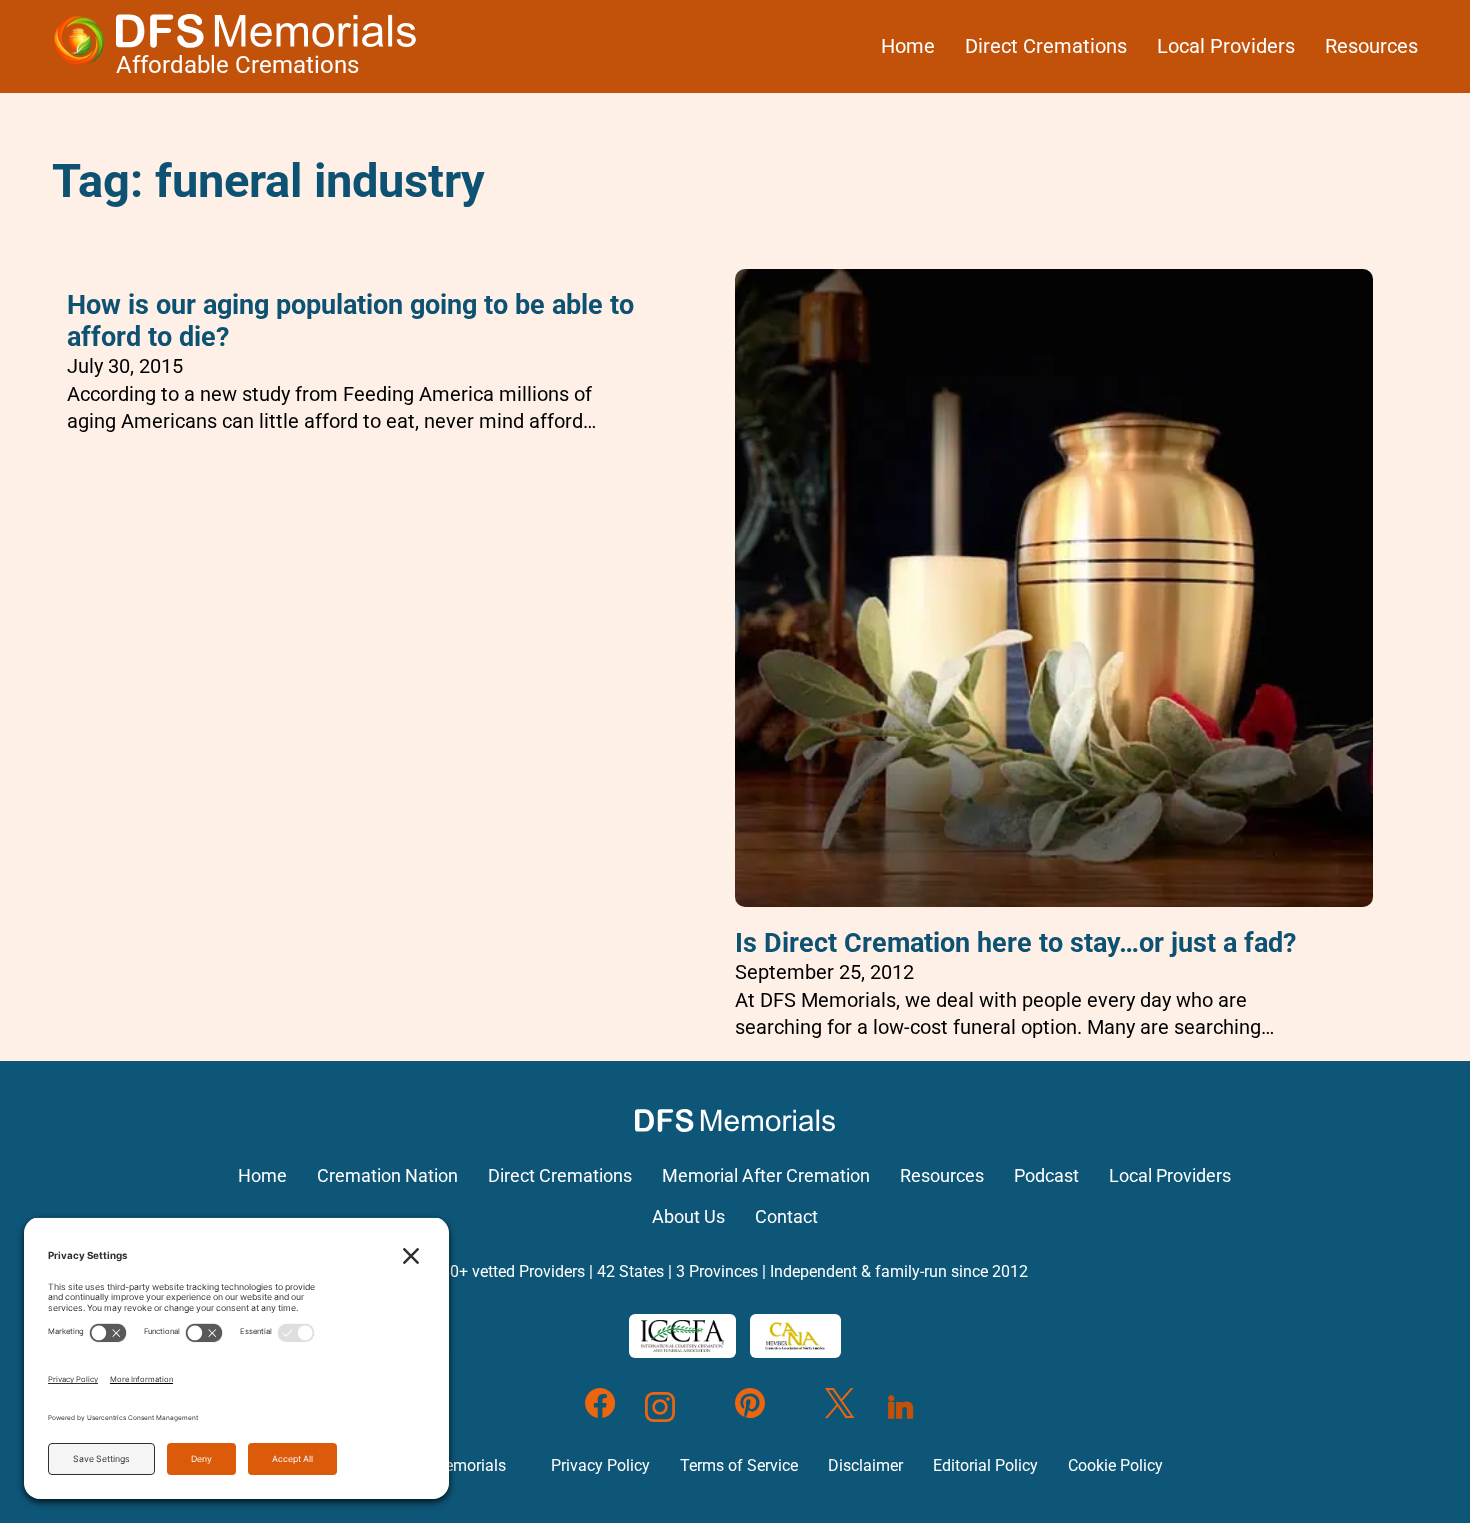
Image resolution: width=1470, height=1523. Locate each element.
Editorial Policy (985, 1465)
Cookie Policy (1115, 1465)
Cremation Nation (387, 1176)
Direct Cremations (1046, 46)
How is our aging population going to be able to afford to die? (350, 321)
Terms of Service (739, 1465)
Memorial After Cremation (766, 1176)
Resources (1371, 46)
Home (908, 46)
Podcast (1046, 1176)
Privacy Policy (600, 1465)
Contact (786, 1217)
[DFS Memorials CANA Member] (795, 1336)
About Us (688, 1217)
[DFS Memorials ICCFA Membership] (682, 1336)
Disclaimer (865, 1465)
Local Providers (1226, 46)
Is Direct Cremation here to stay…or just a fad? (1015, 943)
